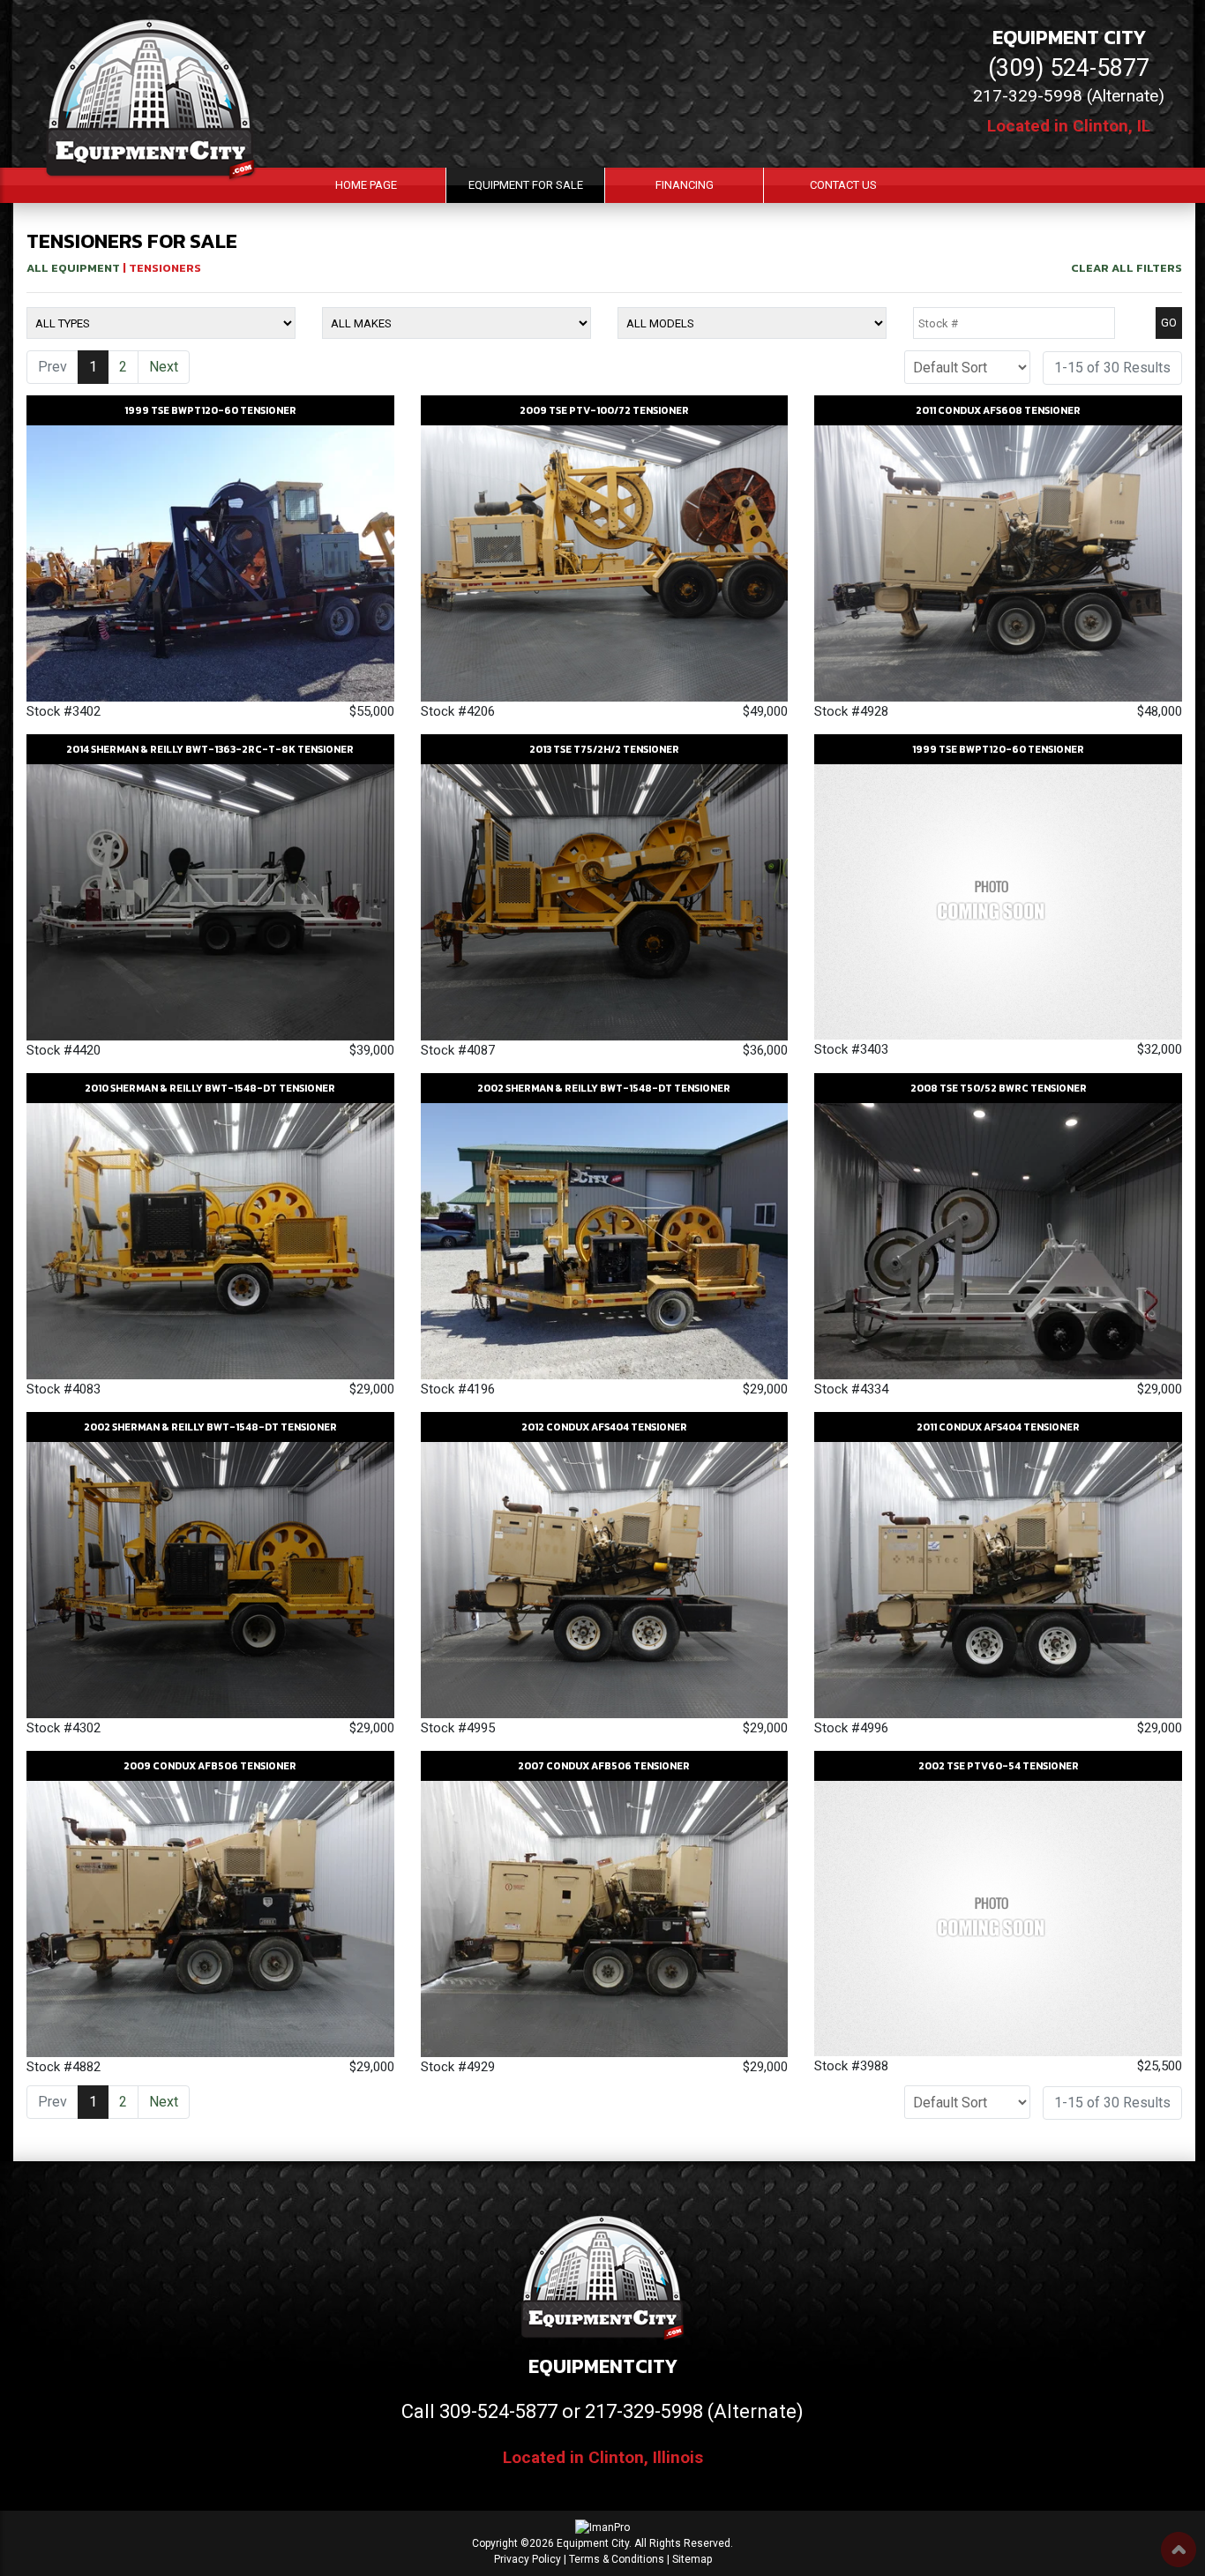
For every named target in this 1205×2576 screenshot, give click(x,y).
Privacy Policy (528, 2559)
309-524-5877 (498, 2411)
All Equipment (73, 268)
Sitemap (692, 2559)
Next (164, 367)
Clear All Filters (1126, 268)
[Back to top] (1179, 2550)
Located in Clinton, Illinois (603, 2457)
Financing (685, 185)
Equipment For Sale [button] (526, 185)
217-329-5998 (644, 2411)
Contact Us (843, 185)
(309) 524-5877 (1069, 68)
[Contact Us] (129, 2552)
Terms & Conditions (617, 2559)
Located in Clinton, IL (1069, 126)
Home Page (366, 185)
